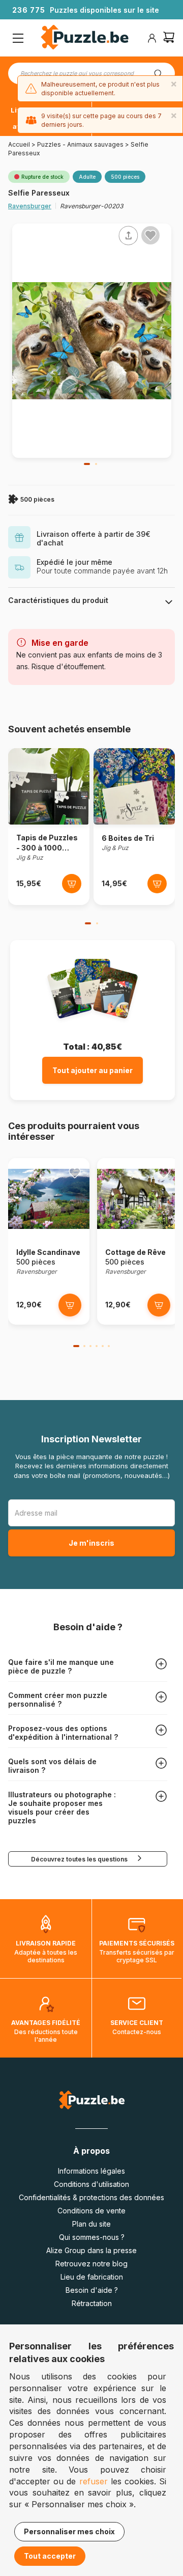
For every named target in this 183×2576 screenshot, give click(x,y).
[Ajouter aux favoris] (150, 235)
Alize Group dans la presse (91, 2250)
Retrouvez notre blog (91, 2264)
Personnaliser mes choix (69, 2531)
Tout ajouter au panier (93, 1070)
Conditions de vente (91, 2211)
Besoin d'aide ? (92, 2290)
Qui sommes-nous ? (92, 2237)
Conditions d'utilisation (91, 2184)
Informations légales (91, 2171)
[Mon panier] (169, 38)
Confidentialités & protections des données (91, 2197)
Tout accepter (50, 2556)
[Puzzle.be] (85, 38)
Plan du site (91, 2224)
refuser (94, 2481)
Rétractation (92, 2303)
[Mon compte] (152, 38)
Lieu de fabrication (92, 2277)
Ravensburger (30, 206)
